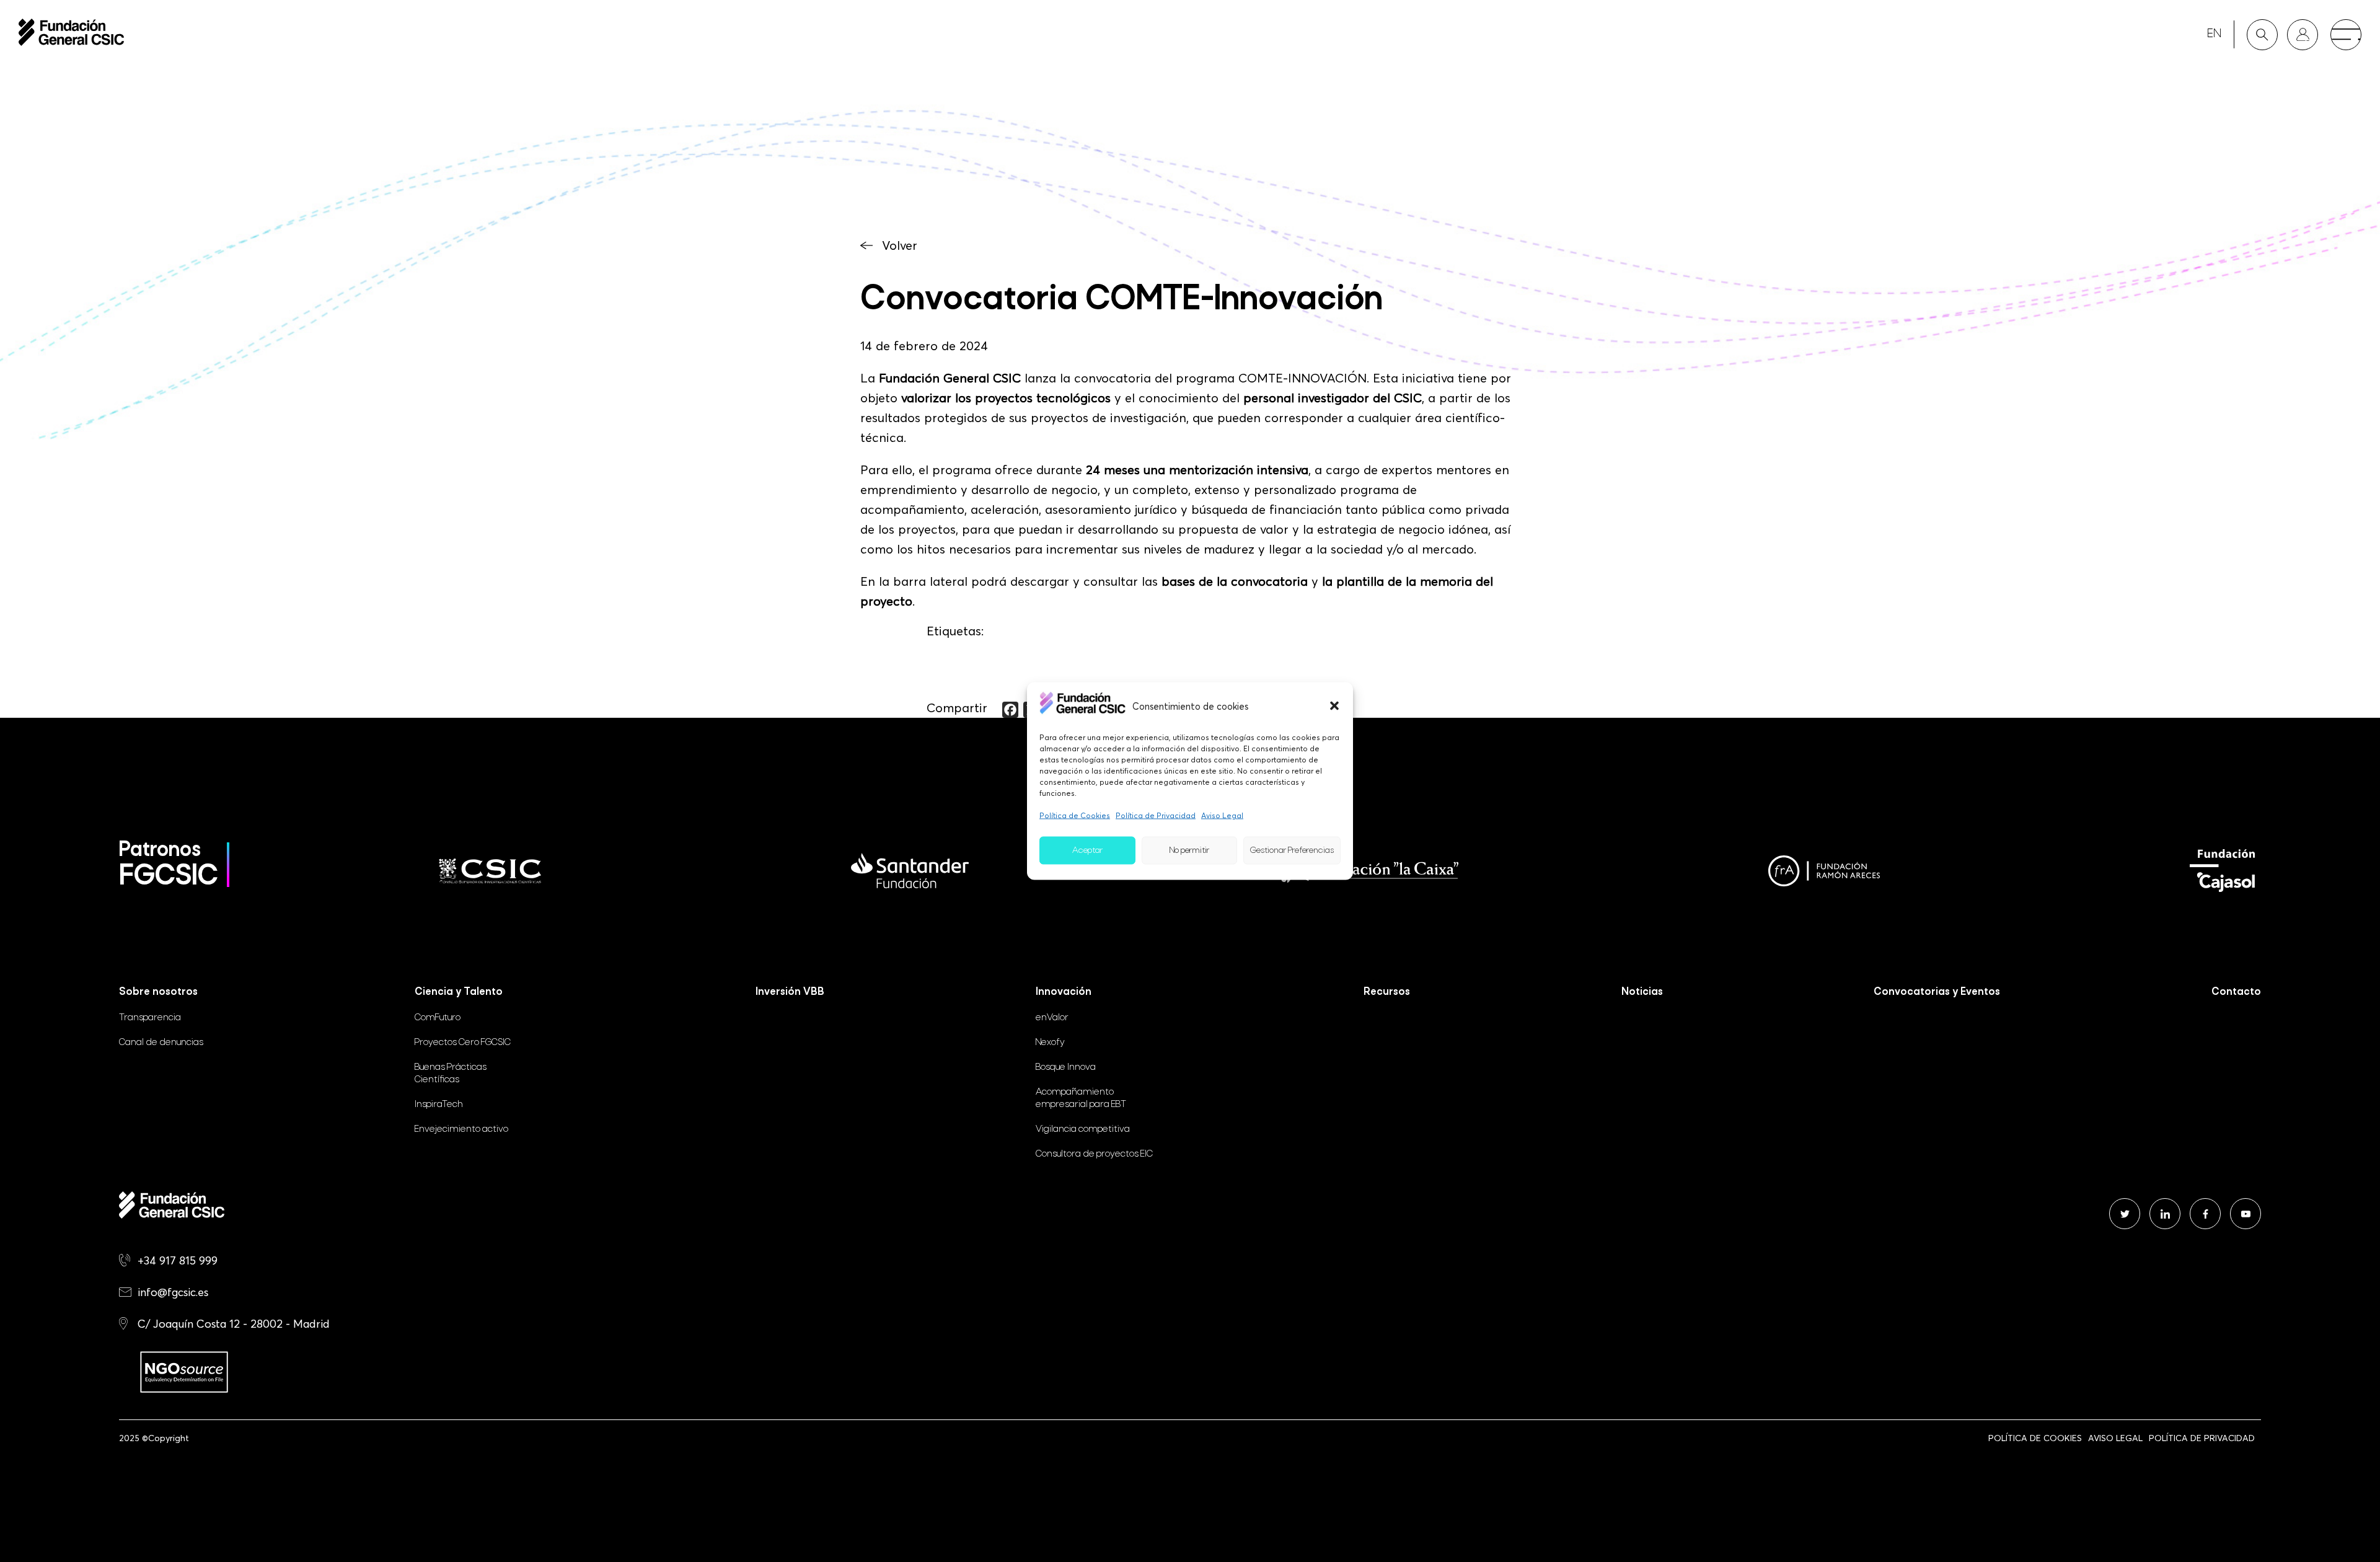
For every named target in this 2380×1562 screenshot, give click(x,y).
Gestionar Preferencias (1292, 850)
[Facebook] (1010, 710)
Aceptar (1087, 850)
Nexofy (1050, 1043)
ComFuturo (438, 1018)
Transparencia (150, 1018)
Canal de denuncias (161, 1043)
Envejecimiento (461, 1129)
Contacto (2236, 992)
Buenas (451, 1074)
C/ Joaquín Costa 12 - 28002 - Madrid (234, 1324)
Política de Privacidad (1156, 815)
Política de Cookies (1075, 815)
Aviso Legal (1222, 815)
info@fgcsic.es (173, 1292)
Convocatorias (1937, 992)
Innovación (1064, 992)
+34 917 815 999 (178, 1260)
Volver (900, 245)
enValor (1052, 1018)
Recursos (1387, 992)
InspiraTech (439, 1105)
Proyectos (463, 1043)
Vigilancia (1083, 1129)
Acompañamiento (1081, 1098)
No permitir (1189, 850)
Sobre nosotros (158, 992)
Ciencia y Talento (459, 992)
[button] (1334, 705)
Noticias (1642, 992)
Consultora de (1094, 1154)
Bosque (1066, 1067)
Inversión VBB (790, 992)
